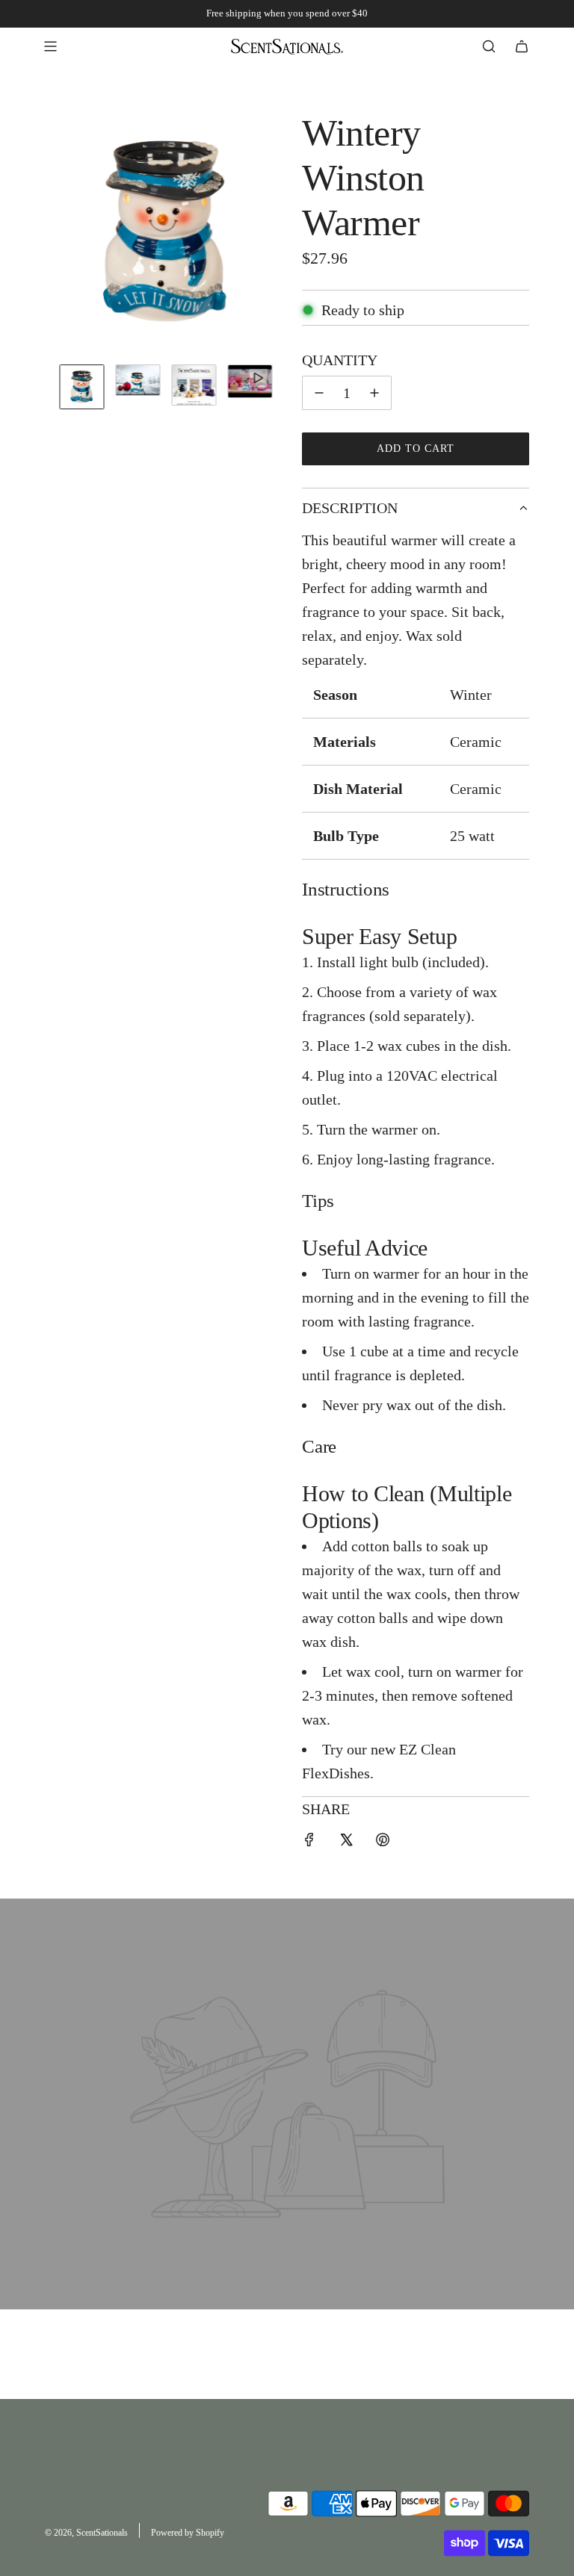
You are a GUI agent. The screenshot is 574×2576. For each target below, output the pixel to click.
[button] (57, 232)
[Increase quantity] (374, 393)
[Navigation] (50, 46)
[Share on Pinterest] (383, 1842)
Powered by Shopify (188, 2533)
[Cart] (522, 46)
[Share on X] (346, 1842)
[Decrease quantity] (319, 393)
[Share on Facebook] (309, 1842)
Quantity (340, 360)
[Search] (489, 46)
